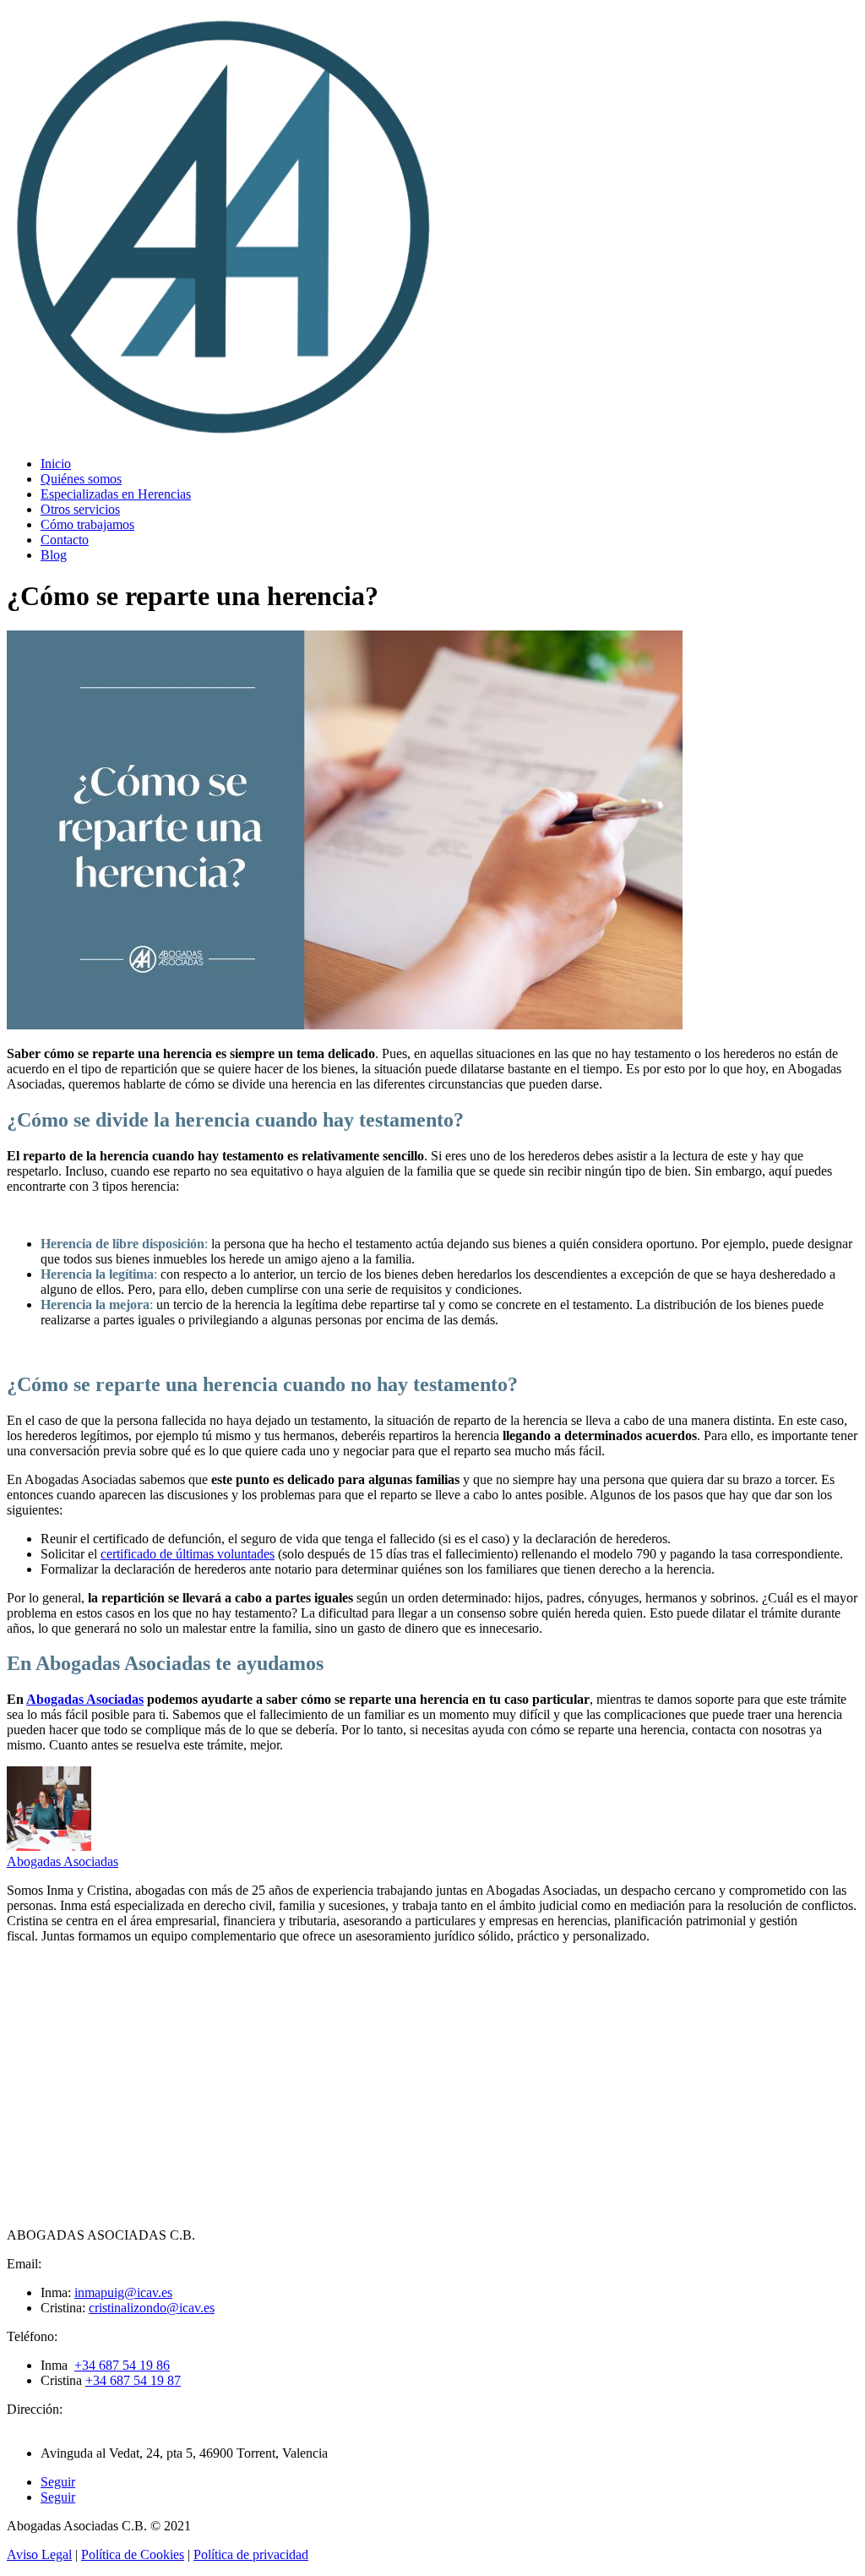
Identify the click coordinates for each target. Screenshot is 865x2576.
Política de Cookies (133, 2554)
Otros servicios (80, 509)
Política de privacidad (251, 2554)
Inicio (56, 464)
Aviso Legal (39, 2554)
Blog (54, 555)
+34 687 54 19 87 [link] (133, 2380)
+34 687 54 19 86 (122, 2365)
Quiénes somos (81, 479)
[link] (122, 2365)
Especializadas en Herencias (116, 494)
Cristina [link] (63, 2380)
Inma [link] (57, 2365)
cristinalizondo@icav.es (152, 2308)
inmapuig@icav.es (123, 2292)
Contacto (65, 540)
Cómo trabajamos (87, 524)
